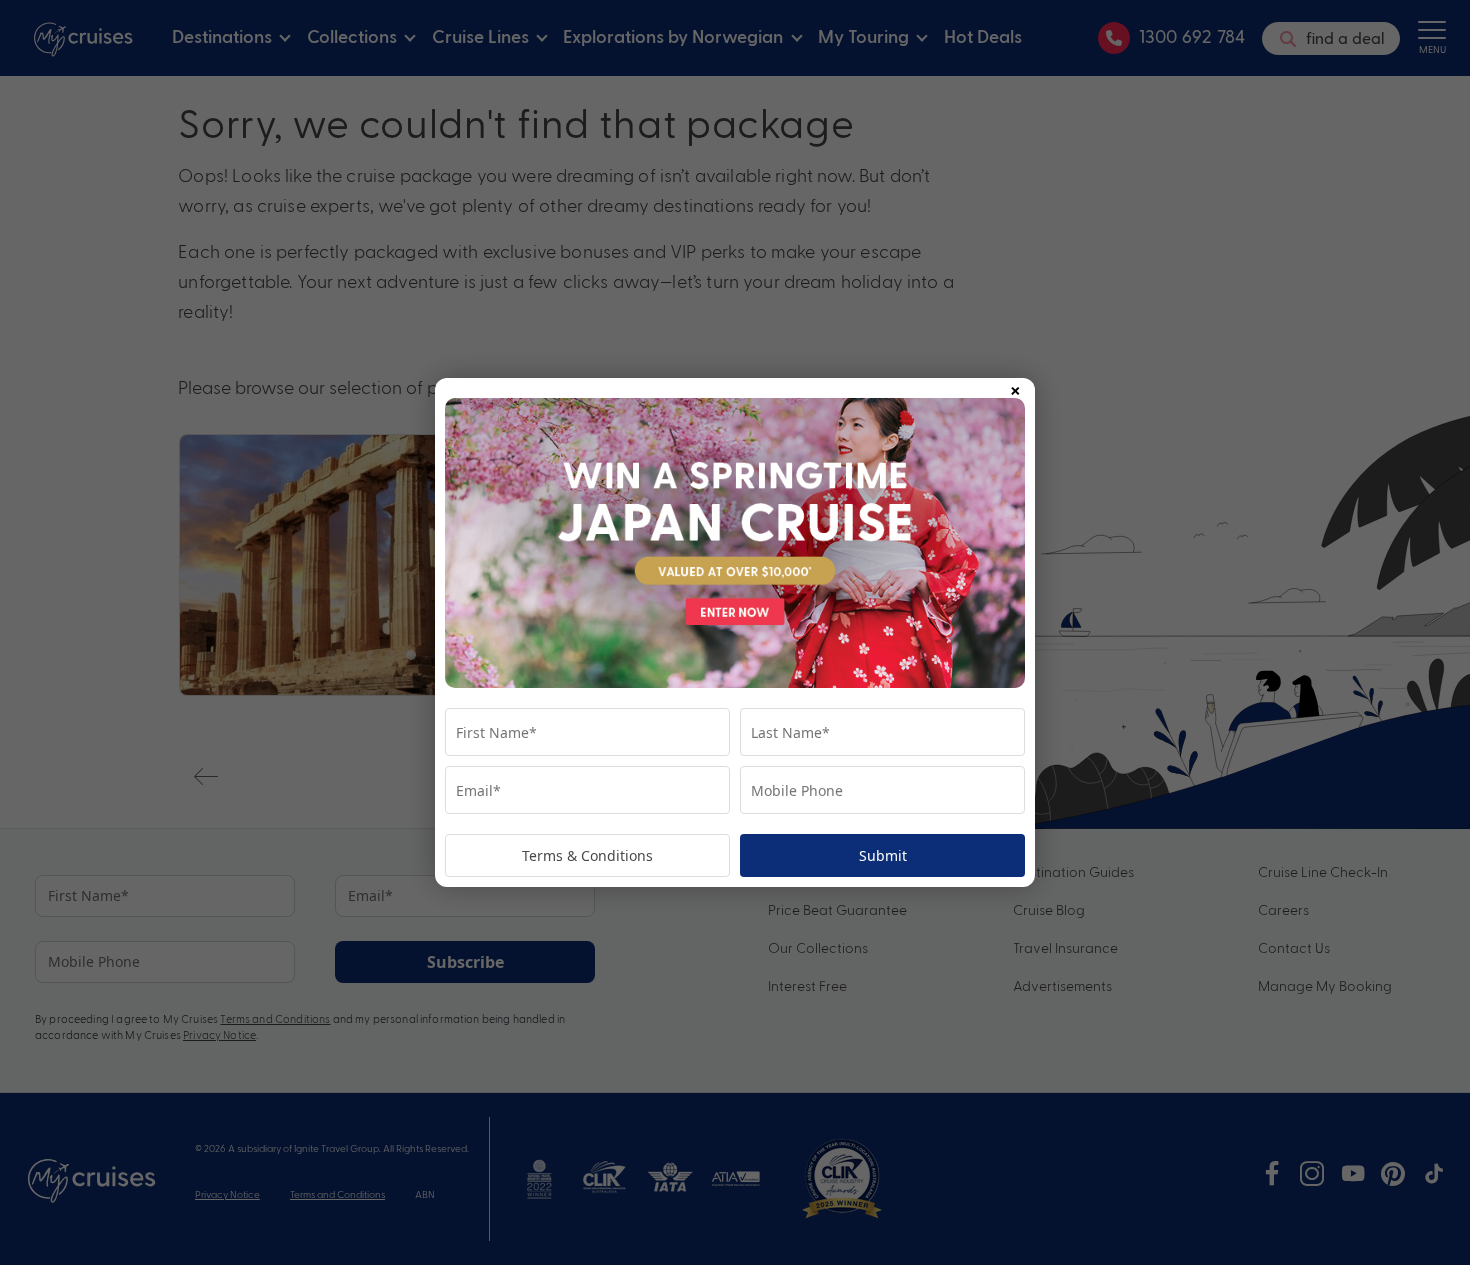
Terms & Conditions (587, 855)
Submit (883, 855)
